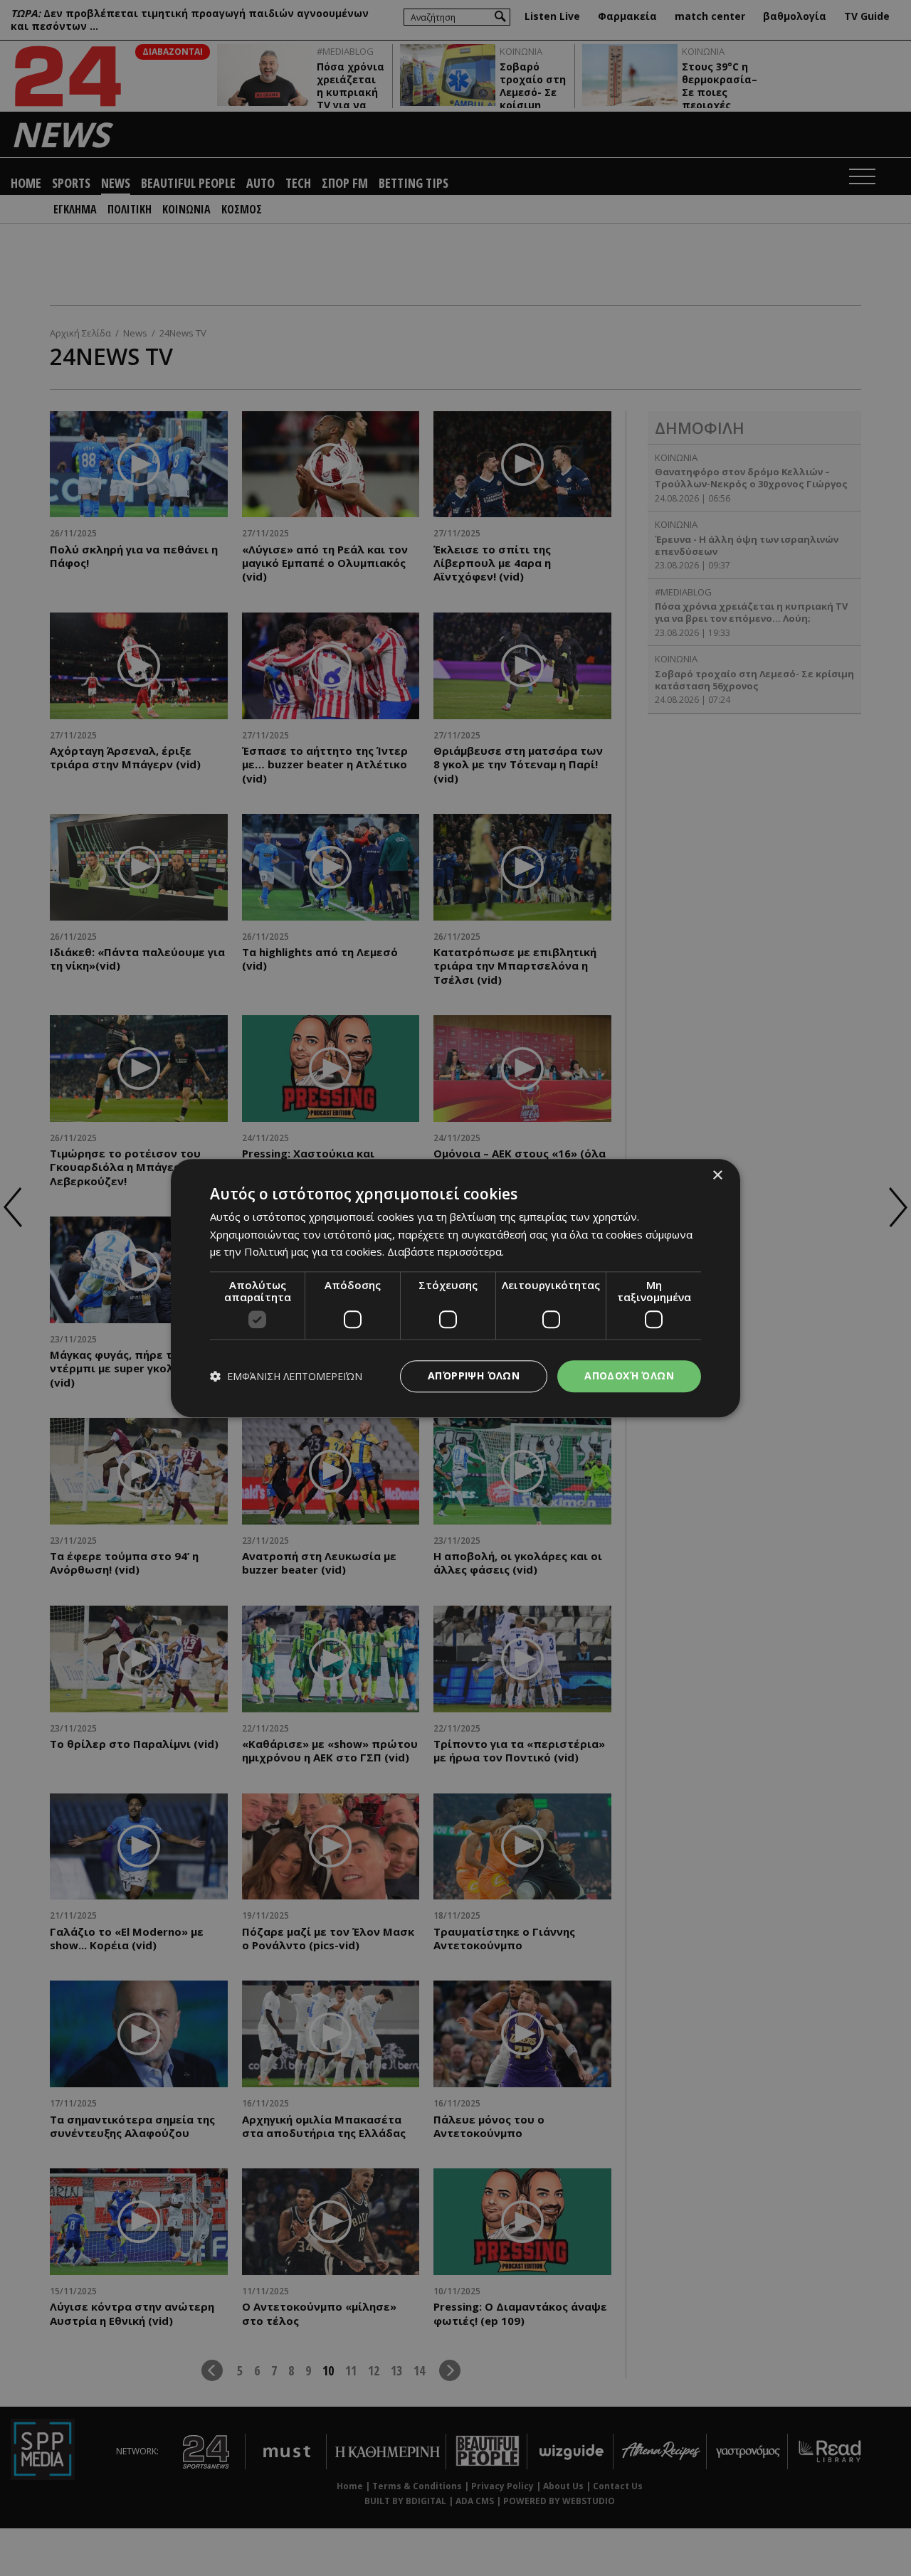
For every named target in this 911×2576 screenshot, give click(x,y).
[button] (286, 1376)
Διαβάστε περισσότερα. (446, 1252)
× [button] (717, 1176)
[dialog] (455, 1288)
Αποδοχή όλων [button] (629, 1376)
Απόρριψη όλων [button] (474, 1376)
